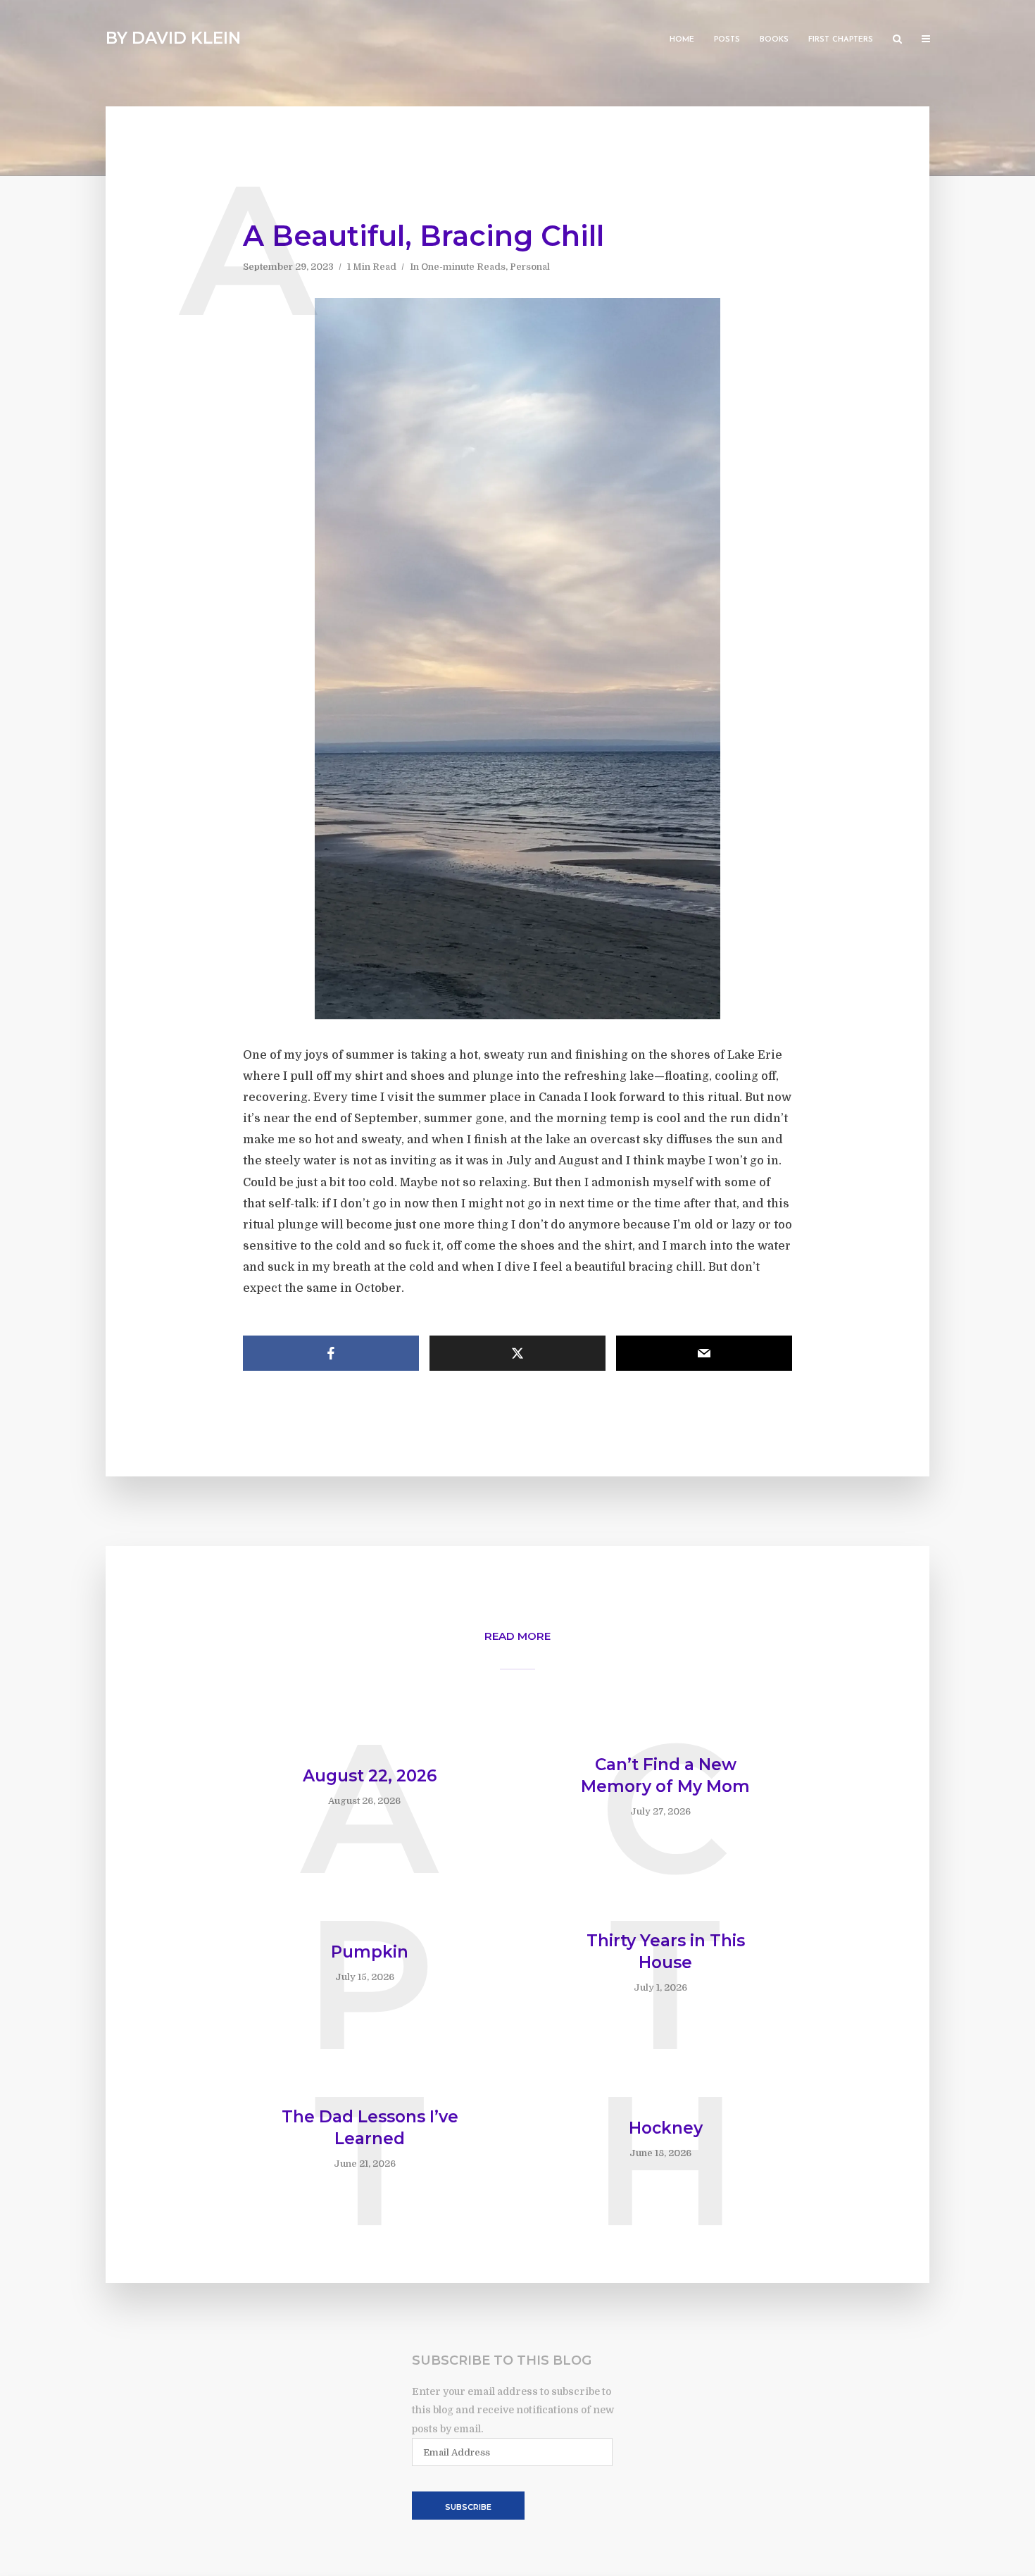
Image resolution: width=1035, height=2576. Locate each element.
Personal (530, 267)
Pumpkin (370, 1952)
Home (682, 40)
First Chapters (841, 40)
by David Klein (173, 38)
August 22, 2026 (370, 1776)
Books (774, 40)
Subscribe (468, 2507)
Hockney (666, 2128)
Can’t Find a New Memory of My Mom (665, 1775)
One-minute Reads (463, 267)
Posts (727, 40)
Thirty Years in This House (666, 1952)
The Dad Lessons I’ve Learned (370, 2128)
